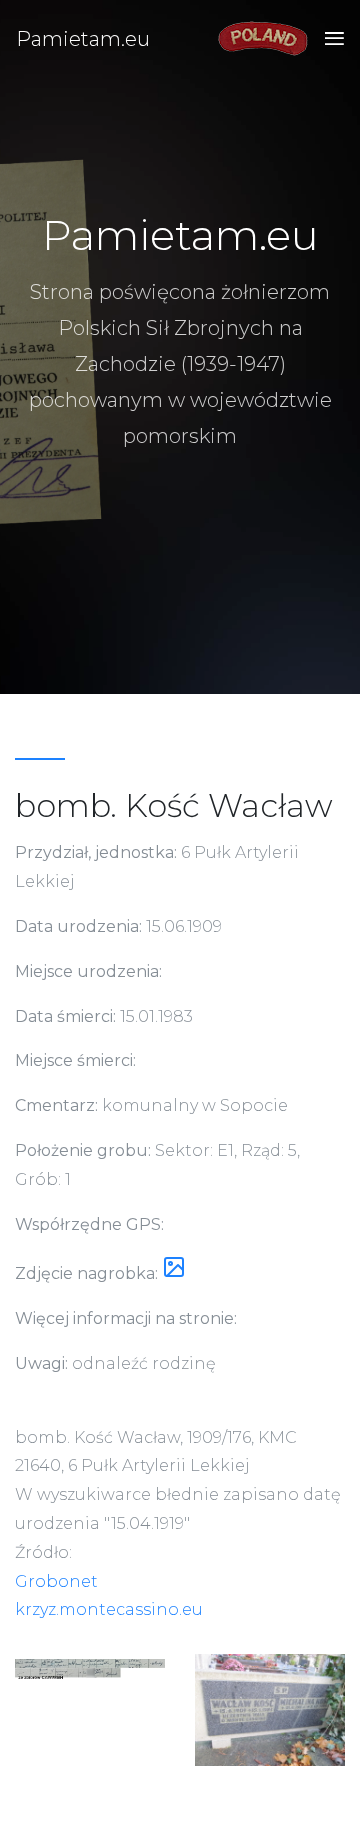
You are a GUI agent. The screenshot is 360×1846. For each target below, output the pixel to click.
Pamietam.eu (83, 39)
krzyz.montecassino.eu (109, 1609)
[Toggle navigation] (328, 39)
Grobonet (56, 1581)
